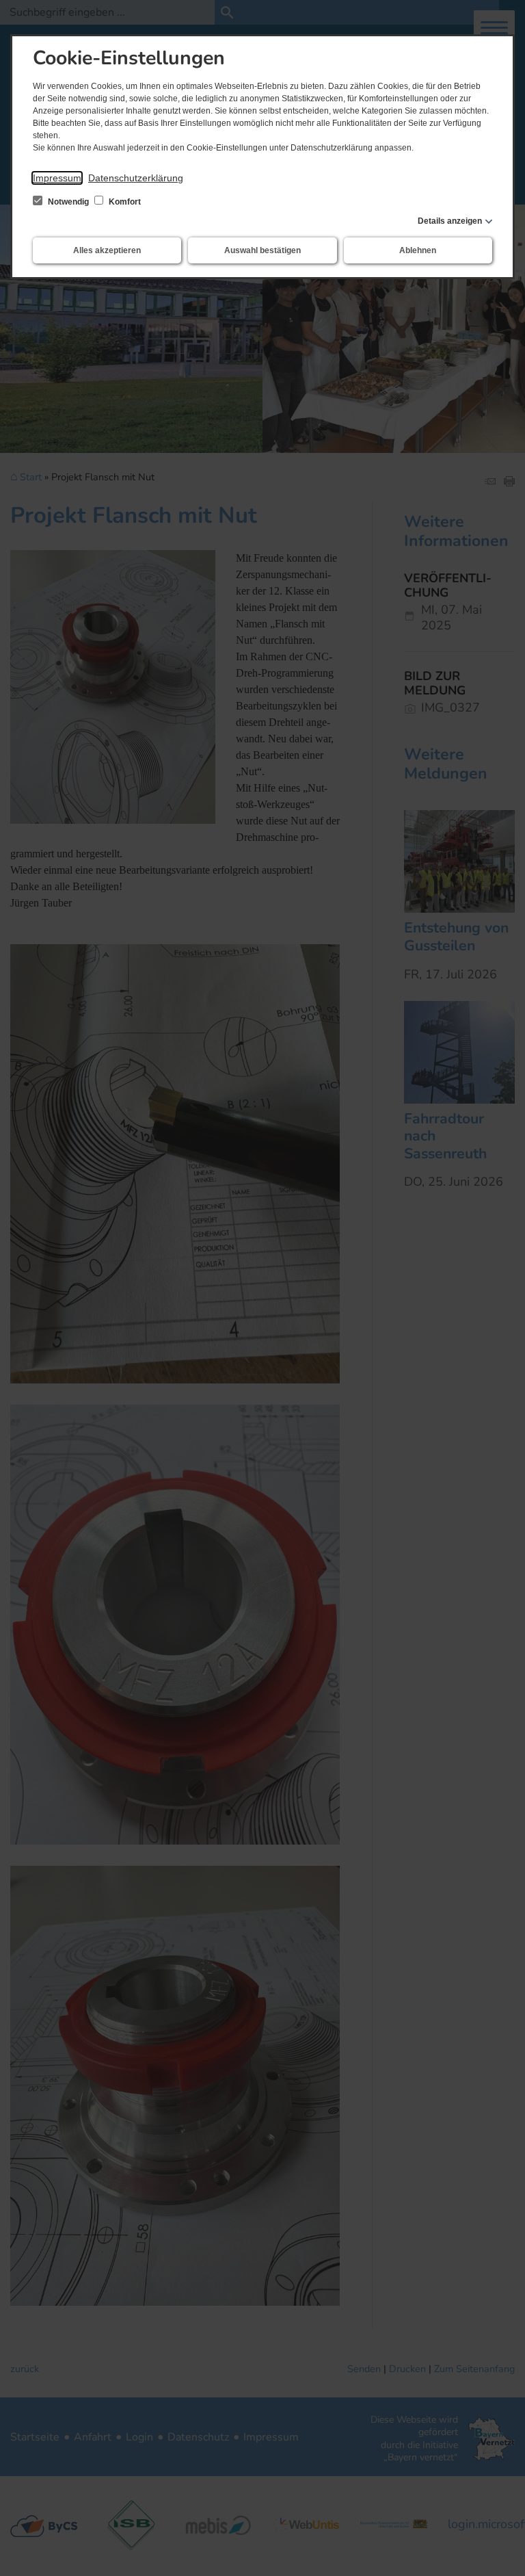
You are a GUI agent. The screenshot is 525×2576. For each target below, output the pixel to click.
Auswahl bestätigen (262, 250)
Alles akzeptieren (107, 250)
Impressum (57, 178)
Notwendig (68, 202)
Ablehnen (418, 250)
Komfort (124, 202)
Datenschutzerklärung (136, 178)
